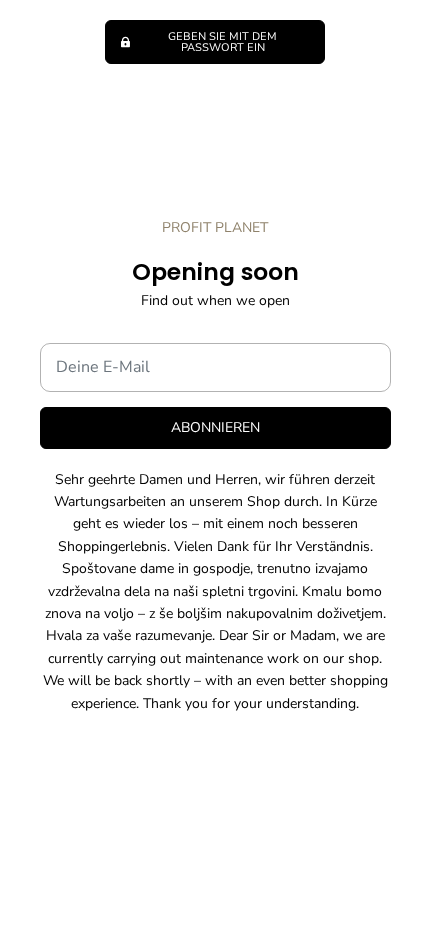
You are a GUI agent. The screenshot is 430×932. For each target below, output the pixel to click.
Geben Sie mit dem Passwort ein (222, 42)
